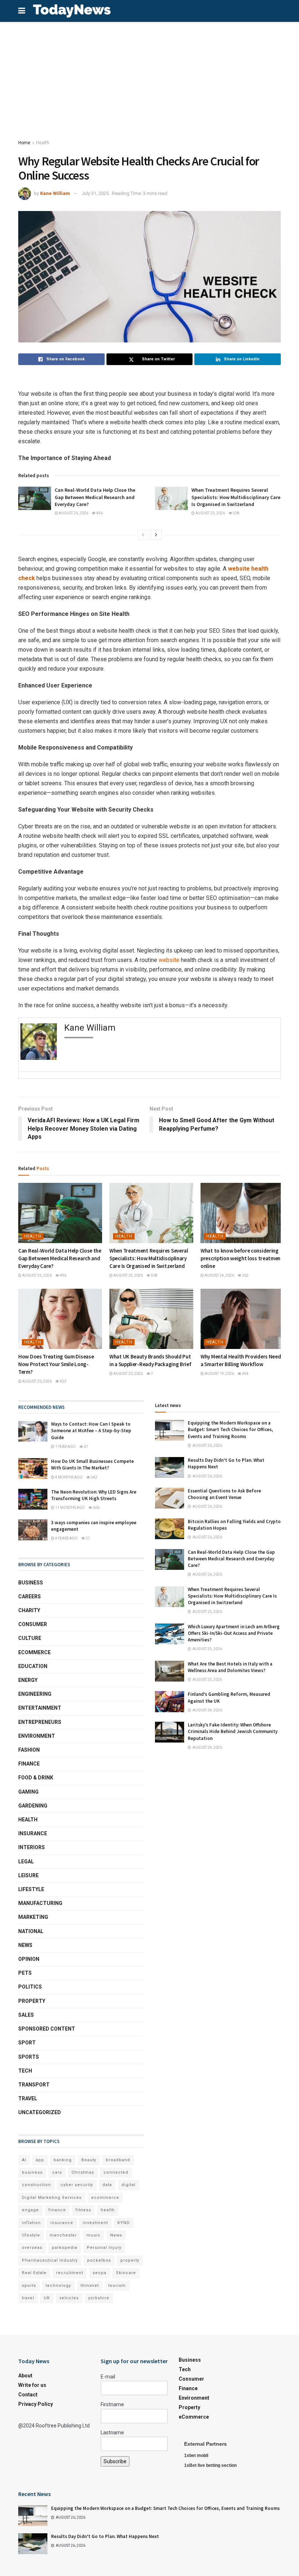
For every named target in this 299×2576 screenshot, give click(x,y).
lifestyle (31, 2235)
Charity (29, 1610)
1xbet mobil (196, 2456)
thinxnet (90, 2286)
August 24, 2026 (219, 1275)
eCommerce (34, 1652)
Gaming (28, 1792)
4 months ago (69, 1477)
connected (116, 2172)
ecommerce (105, 2198)
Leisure (28, 1875)
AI (24, 2160)
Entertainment (40, 1708)
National (31, 1931)
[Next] (156, 535)
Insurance (33, 1833)
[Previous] (143, 535)
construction (36, 2185)
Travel (28, 2098)
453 (63, 1381)
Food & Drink (36, 1778)
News (25, 1945)
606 (96, 1508)
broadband (118, 2160)
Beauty (89, 2160)
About (25, 2376)
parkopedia (65, 2248)
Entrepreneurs (40, 1722)
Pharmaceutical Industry (50, 2260)
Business (31, 1583)
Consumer (33, 1624)
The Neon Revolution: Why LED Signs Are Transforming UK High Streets (94, 1495)
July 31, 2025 (95, 193)
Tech (25, 2071)
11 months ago (70, 1508)
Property (32, 2001)
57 (86, 1447)
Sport (27, 2043)
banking (63, 2160)
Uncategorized (40, 2112)
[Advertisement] (149, 77)
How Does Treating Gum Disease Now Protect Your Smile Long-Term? (56, 1364)
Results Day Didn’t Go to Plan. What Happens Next (105, 2536)
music (94, 2235)
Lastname (112, 2433)
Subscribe (115, 2461)
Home (24, 143)
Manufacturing (40, 1903)
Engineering (35, 1694)
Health (43, 143)
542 (94, 1477)
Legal (26, 1862)
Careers (30, 1596)
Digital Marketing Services (52, 2198)
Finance (29, 1764)
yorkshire (99, 2298)
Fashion (29, 1750)
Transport (34, 2085)
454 (245, 1374)
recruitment (70, 2273)
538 (236, 513)
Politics (30, 1987)
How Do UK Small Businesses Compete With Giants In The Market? (92, 1465)
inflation (31, 2223)
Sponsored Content (47, 2029)
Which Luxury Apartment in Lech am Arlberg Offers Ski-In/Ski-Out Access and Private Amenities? (234, 1633)
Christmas (83, 2172)
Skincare (126, 2273)
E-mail (108, 2377)
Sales (26, 2015)
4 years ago (66, 1538)
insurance (62, 2223)
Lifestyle (31, 1889)
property (130, 2260)
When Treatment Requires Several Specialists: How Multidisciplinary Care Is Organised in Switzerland (236, 497)
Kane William (55, 193)
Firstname (112, 2404)
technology (58, 2286)
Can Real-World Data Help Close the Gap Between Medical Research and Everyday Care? (95, 497)
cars (57, 2172)
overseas (32, 2248)
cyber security (77, 2185)
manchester (63, 2235)
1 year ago (65, 1447)
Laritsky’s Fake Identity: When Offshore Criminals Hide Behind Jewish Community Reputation (233, 1731)
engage (30, 2210)
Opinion (29, 1959)
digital (129, 2185)
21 (88, 1538)
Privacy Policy (36, 2404)
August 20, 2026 (37, 1381)
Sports (29, 2057)
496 (99, 513)
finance (57, 2210)
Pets (25, 1973)
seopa (100, 2273)
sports (29, 2286)
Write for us (32, 2385)
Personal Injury (104, 2248)
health (108, 2210)
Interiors (32, 1847)
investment (95, 2223)
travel (28, 2298)
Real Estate (34, 2273)
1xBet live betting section (210, 2465)
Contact (28, 2395)
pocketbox (99, 2260)
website (169, 960)
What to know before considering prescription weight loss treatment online (242, 1258)
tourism (117, 2286)
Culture (30, 1638)
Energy (28, 1680)
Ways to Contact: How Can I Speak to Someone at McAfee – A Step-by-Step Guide (91, 1431)
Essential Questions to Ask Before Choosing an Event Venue (224, 1494)
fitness (83, 2210)
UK (47, 2298)
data (107, 2185)
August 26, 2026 (73, 513)
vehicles (69, 2298)
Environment (37, 1736)
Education (33, 1666)
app (40, 2160)
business (32, 2172)
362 (245, 1275)
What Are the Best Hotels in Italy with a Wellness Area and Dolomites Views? (230, 1667)
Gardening (33, 1806)
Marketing (33, 1917)
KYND (124, 2223)
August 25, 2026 (210, 513)
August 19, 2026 (219, 1374)
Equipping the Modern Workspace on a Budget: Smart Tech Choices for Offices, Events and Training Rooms (230, 1429)
